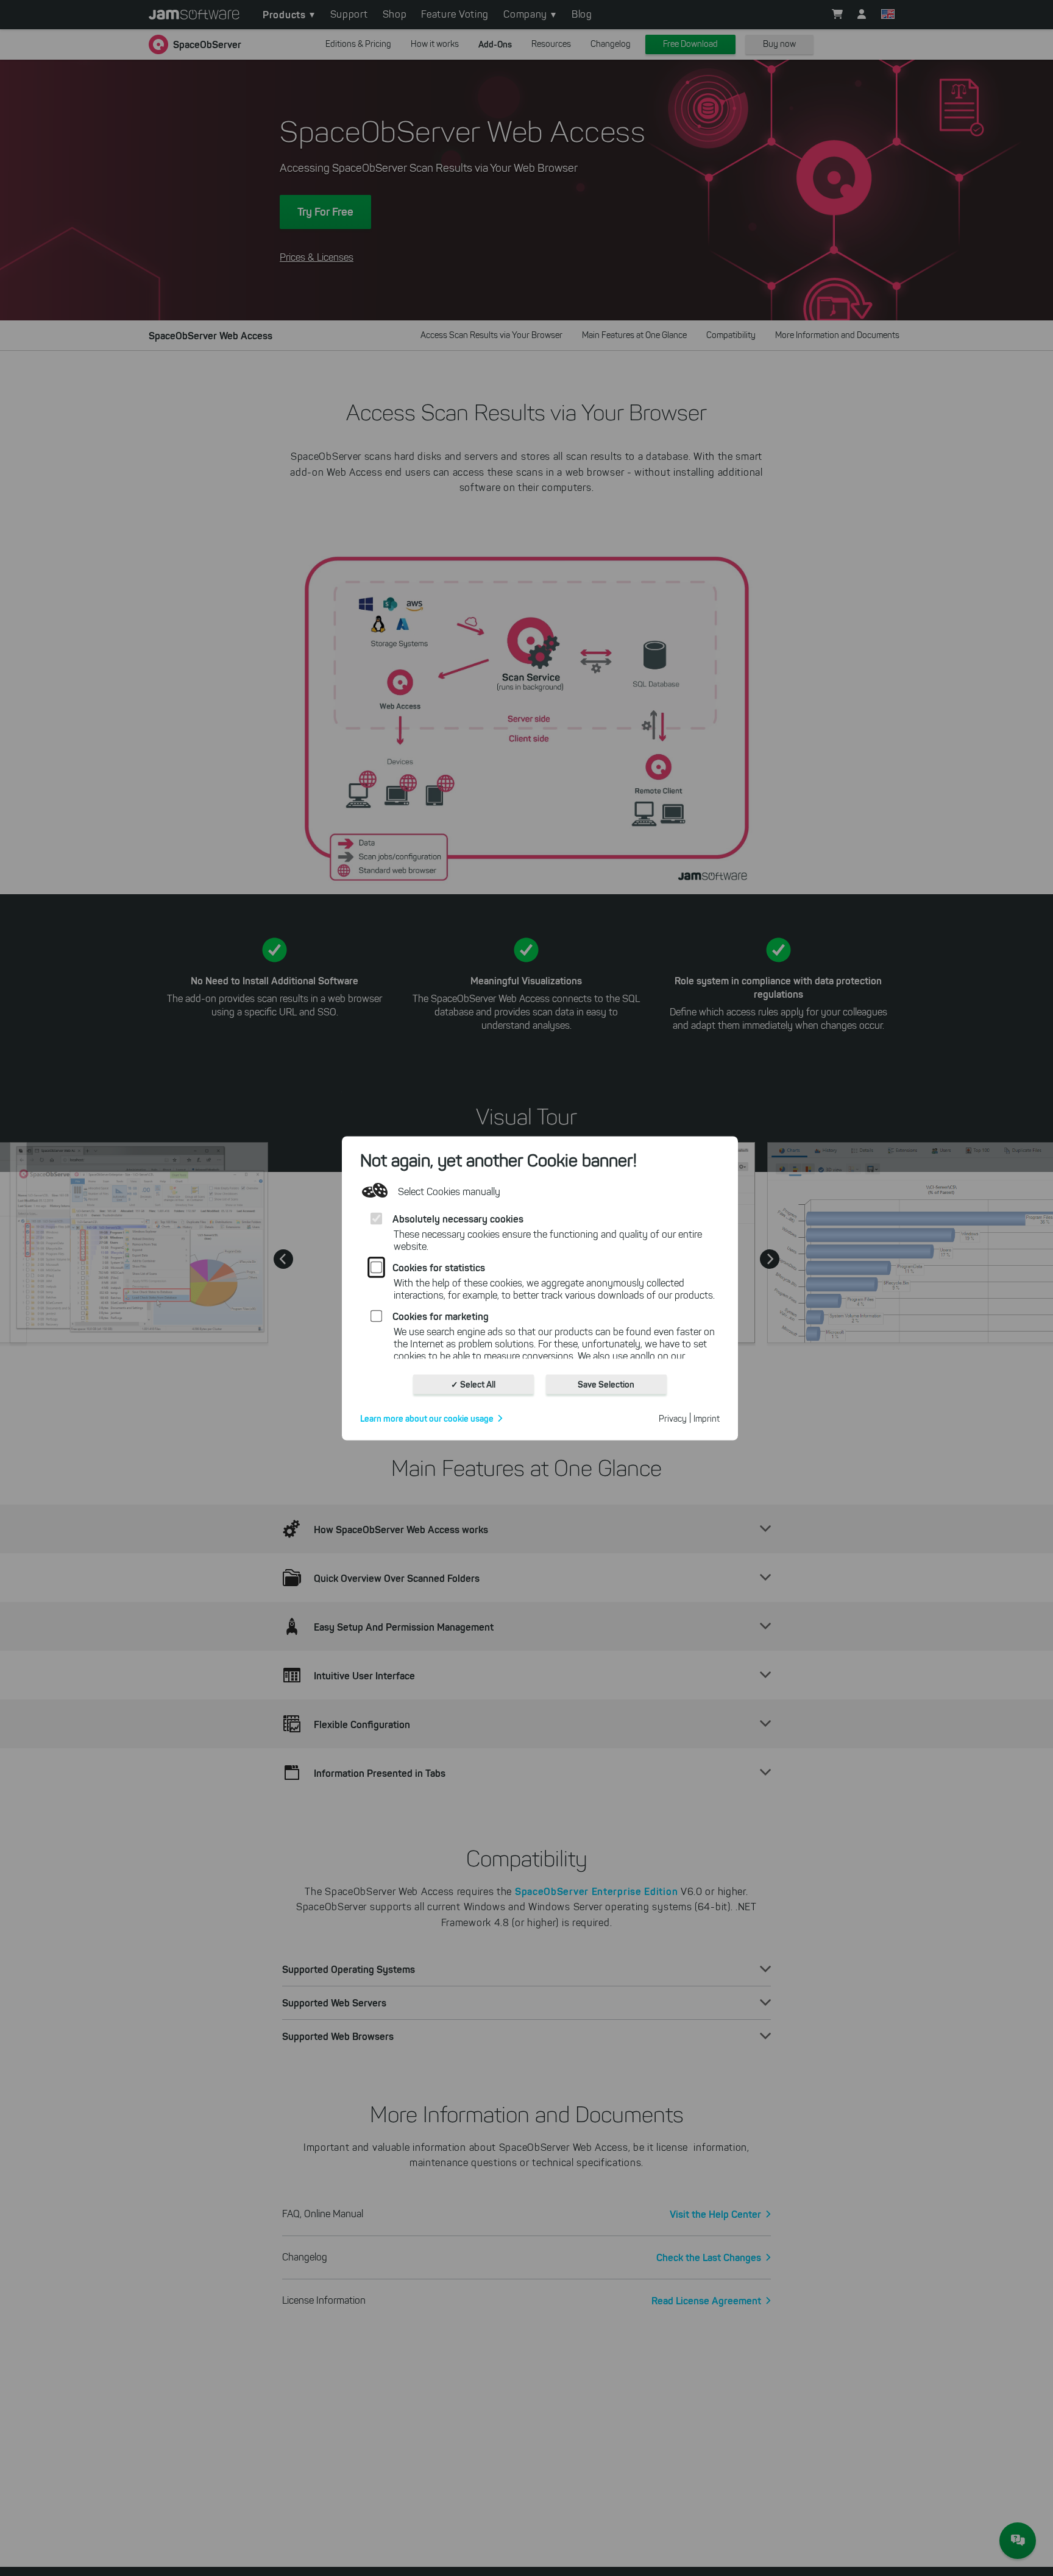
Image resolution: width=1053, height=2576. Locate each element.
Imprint (707, 1418)
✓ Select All (473, 1384)
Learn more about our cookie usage (427, 1418)
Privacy (673, 1418)
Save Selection (606, 1384)
